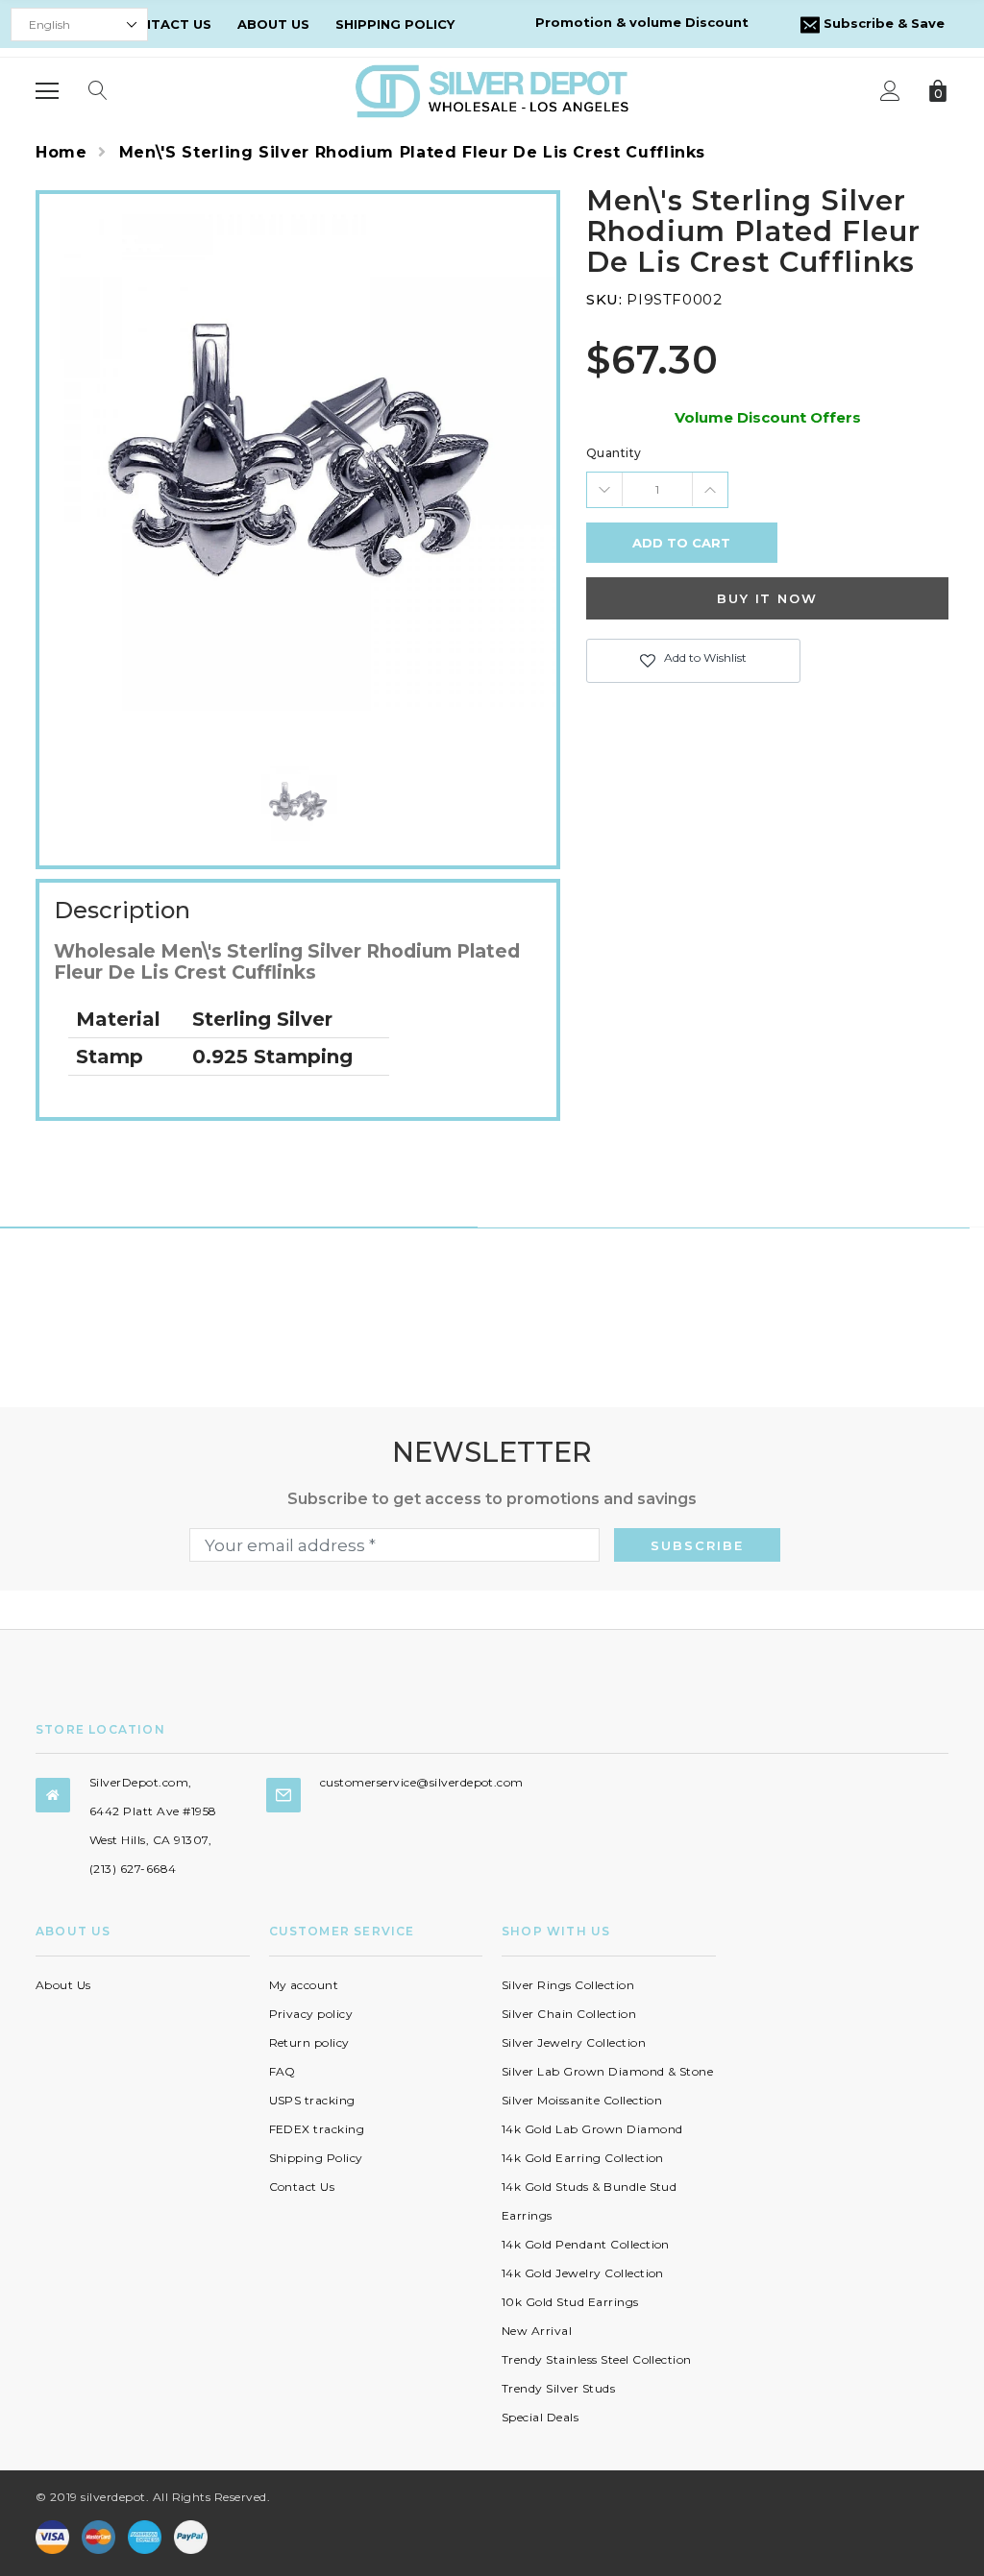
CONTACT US (166, 24)
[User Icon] (890, 91)
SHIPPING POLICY (395, 24)
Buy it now (768, 598)
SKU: (604, 299)
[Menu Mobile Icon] (47, 91)
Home (61, 152)
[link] (298, 802)
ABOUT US (273, 24)
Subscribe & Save (882, 23)
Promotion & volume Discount (642, 22)
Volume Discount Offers (768, 417)
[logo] (492, 90)
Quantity (614, 453)
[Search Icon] (98, 91)
